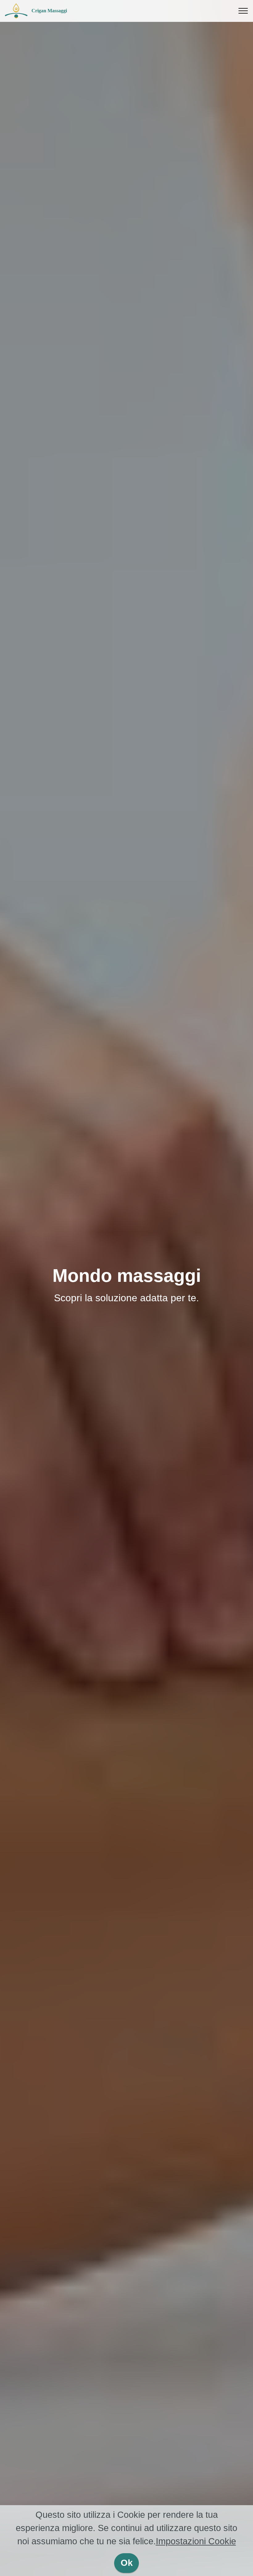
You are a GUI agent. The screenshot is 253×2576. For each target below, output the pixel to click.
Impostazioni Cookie (196, 2541)
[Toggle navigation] (243, 11)
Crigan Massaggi (49, 11)
